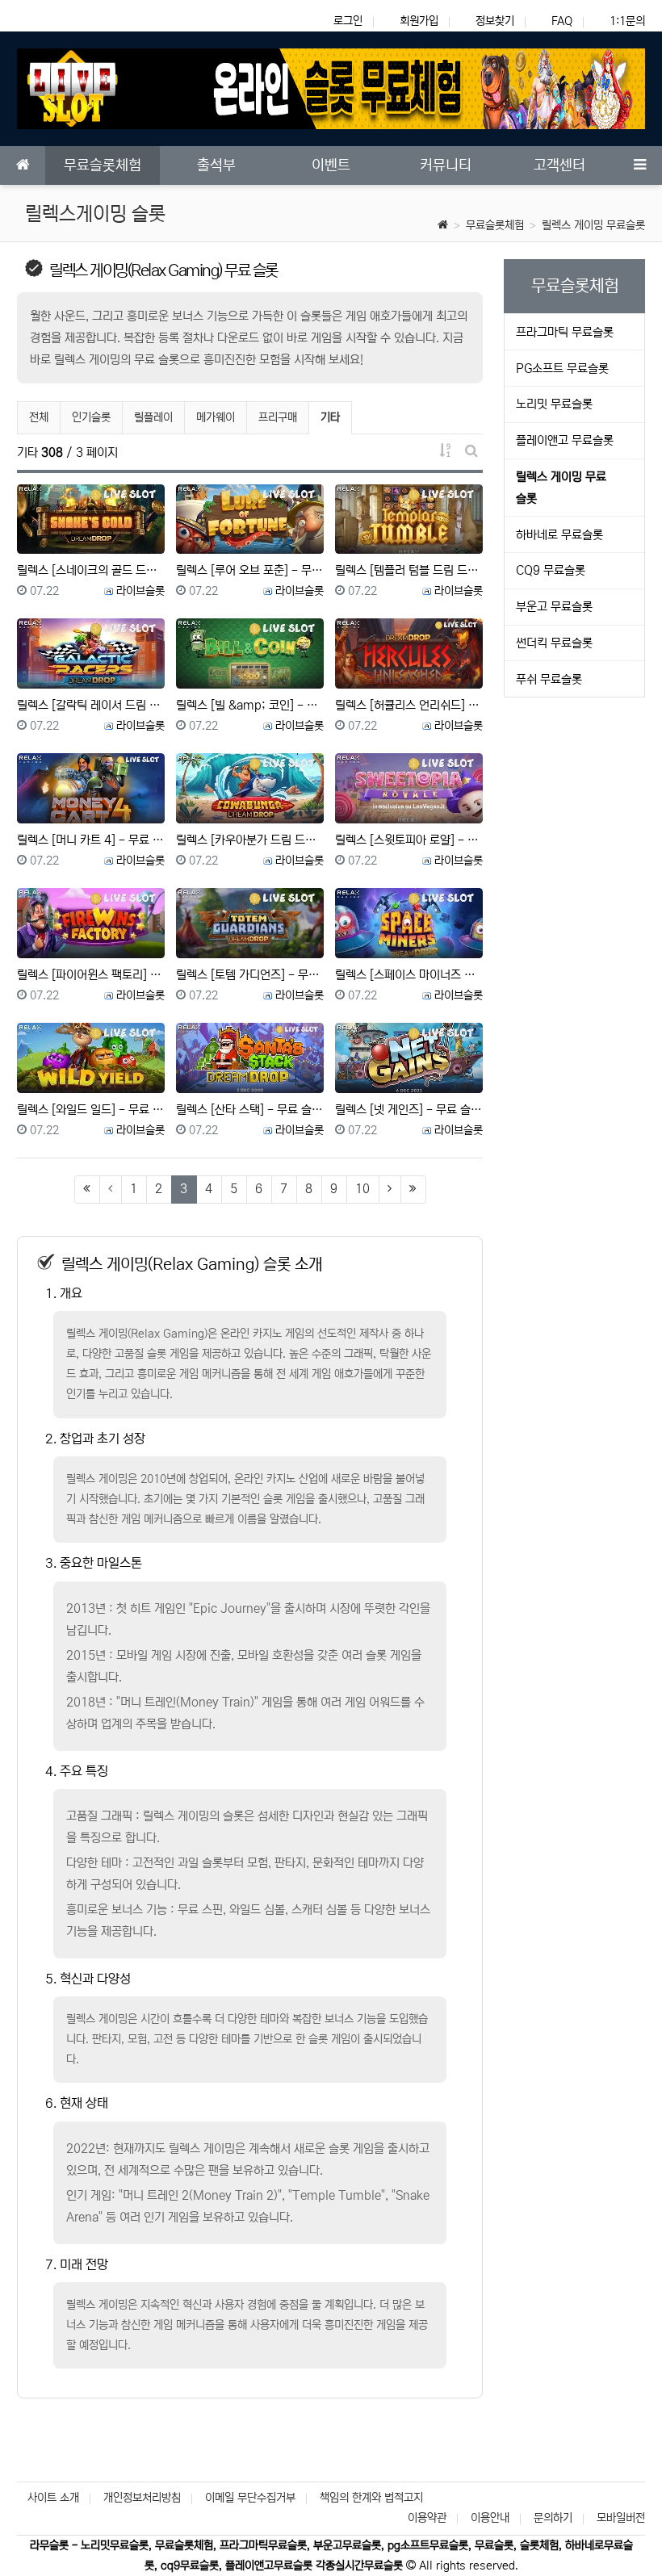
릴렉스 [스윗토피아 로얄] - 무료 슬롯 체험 (409, 840)
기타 (336, 417)
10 (362, 1189)
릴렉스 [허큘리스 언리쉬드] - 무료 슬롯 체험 (409, 705)
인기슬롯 (91, 417)
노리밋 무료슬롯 (554, 404)
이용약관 (427, 2518)
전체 (39, 417)
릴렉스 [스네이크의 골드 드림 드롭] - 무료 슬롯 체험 (91, 570)
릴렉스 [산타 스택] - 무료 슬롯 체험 (250, 1110)
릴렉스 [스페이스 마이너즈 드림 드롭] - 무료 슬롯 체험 (409, 975)
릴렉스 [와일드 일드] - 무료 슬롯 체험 (91, 1110)
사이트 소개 (53, 2498)
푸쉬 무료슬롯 (549, 679)
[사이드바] (639, 165)
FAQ (562, 21)
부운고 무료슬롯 (554, 607)
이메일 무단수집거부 (250, 2498)
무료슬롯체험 (495, 225)
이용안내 (490, 2518)
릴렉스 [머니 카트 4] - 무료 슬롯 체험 (91, 840)
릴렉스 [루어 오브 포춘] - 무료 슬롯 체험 (250, 570)
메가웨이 (216, 417)
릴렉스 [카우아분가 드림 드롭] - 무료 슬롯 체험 (250, 840)
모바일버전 (621, 2518)
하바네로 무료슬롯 (559, 535)
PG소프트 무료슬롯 (562, 369)
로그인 (348, 21)
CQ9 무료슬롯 (551, 570)
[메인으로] (23, 165)
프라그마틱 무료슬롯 (565, 332)
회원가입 (419, 21)
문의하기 (553, 2518)
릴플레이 (153, 417)
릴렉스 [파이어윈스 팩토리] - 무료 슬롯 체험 (91, 975)
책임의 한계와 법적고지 (371, 2498)
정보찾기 (495, 21)
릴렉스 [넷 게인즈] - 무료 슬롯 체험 (409, 1110)
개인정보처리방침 (142, 2498)
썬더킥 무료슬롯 (554, 643)
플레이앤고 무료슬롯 (565, 440)
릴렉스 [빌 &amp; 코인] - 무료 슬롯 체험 (250, 705)
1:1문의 (627, 21)
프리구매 (278, 417)
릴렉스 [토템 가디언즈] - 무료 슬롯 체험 (250, 975)
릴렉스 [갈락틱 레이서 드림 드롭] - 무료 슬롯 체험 (91, 705)
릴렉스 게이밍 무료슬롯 (593, 225)
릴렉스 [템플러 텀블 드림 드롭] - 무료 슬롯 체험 (409, 570)
